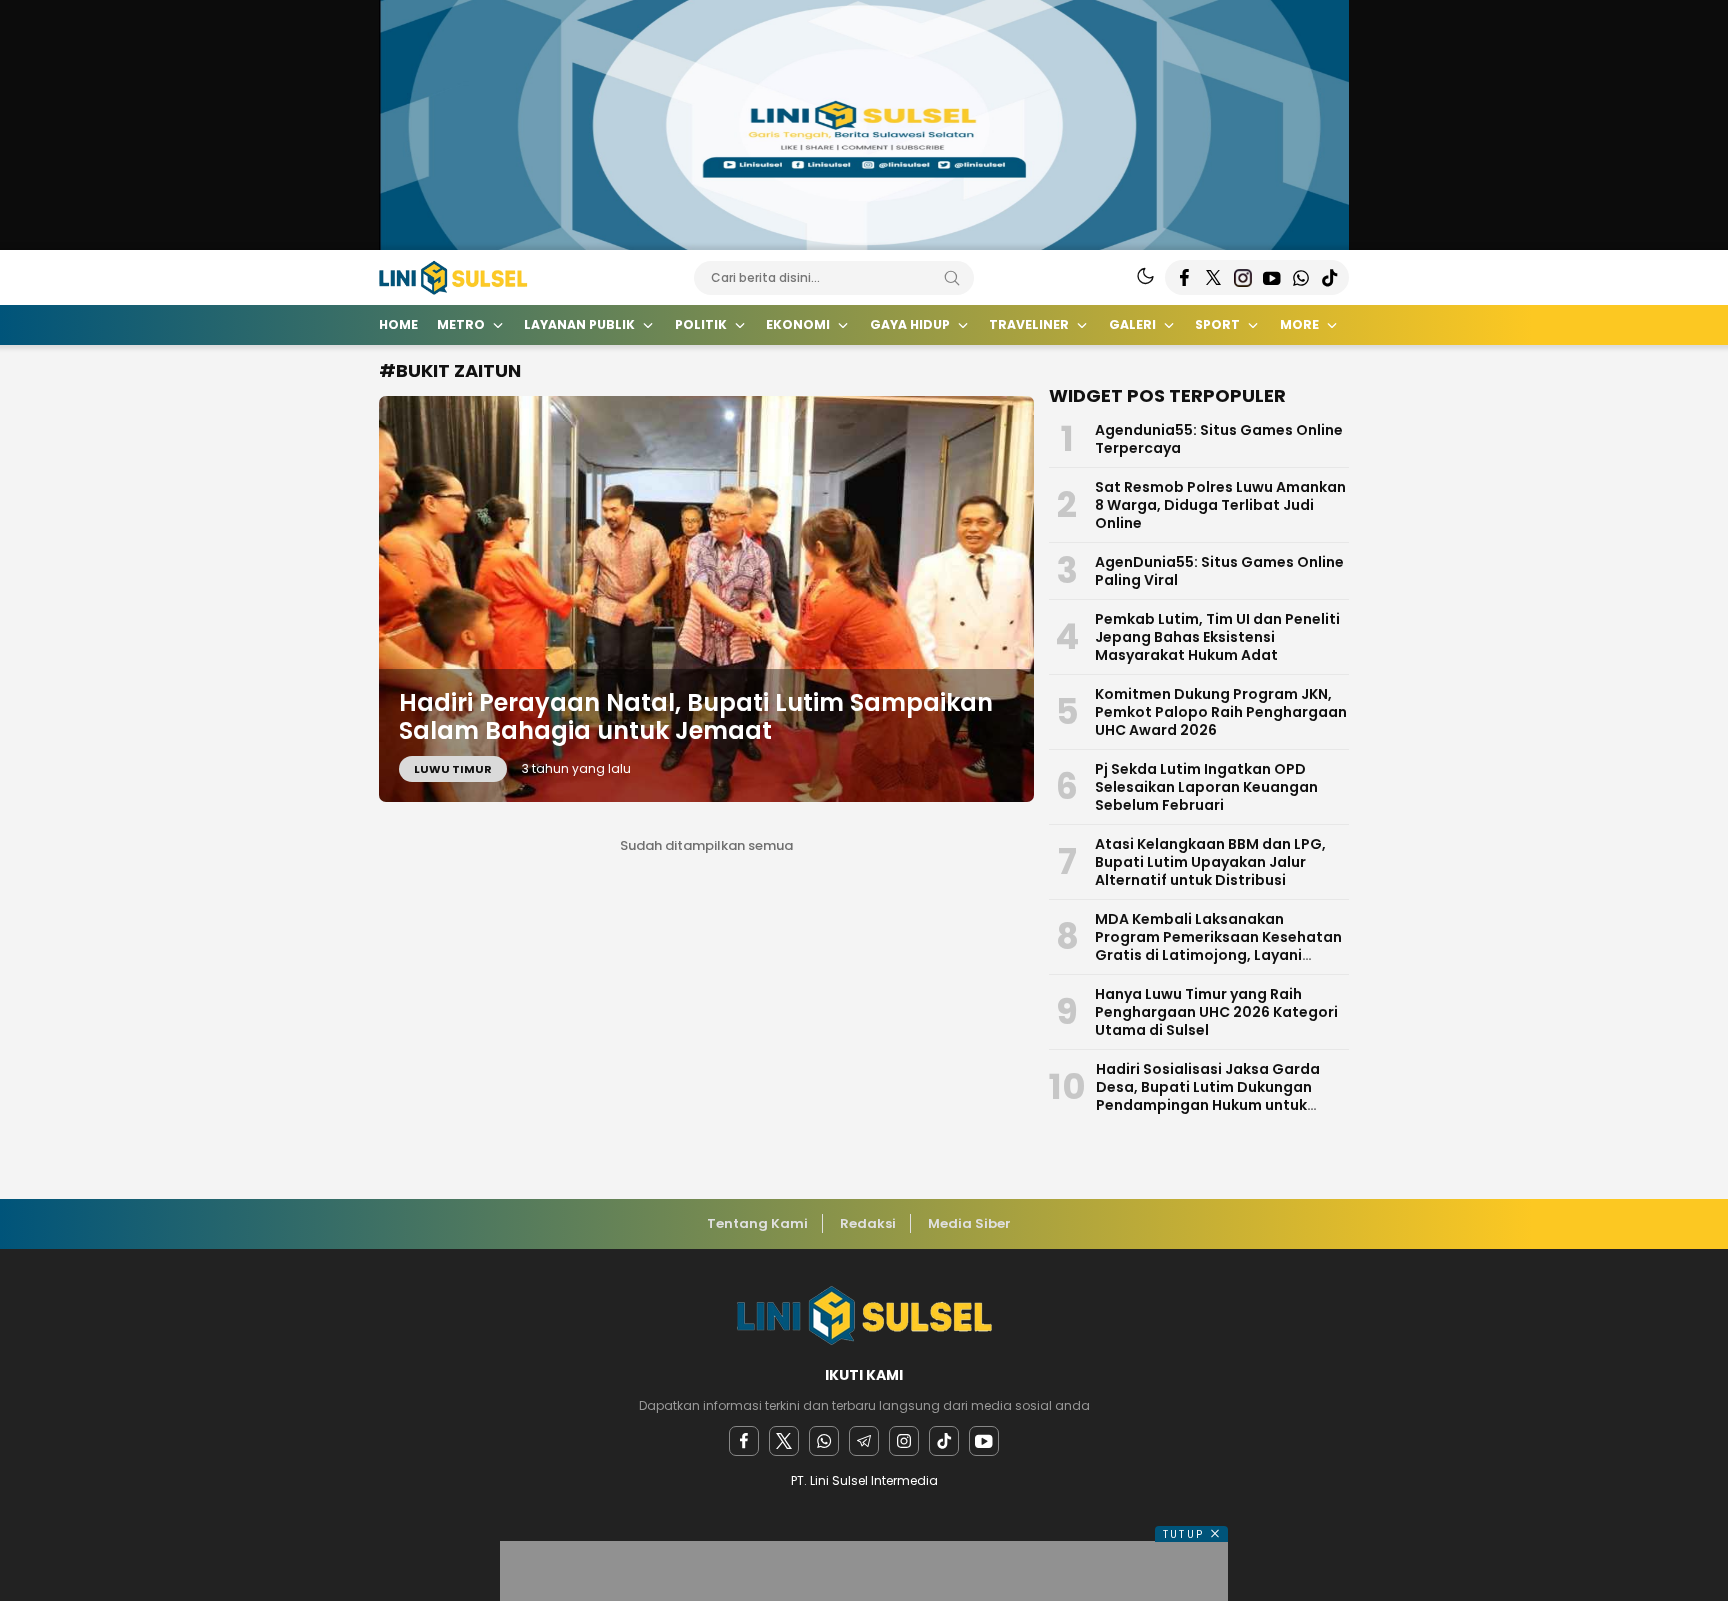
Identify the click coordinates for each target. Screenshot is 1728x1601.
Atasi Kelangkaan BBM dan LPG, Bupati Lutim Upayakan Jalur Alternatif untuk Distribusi (1210, 862)
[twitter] (784, 1441)
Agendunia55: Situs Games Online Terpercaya (1219, 439)
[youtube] (984, 1441)
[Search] (952, 278)
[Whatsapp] (824, 1441)
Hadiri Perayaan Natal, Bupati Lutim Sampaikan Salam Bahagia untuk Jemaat (696, 717)
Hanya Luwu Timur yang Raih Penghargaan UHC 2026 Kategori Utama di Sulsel (1216, 1012)
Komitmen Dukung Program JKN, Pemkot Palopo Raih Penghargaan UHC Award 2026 (1221, 712)
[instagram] (904, 1441)
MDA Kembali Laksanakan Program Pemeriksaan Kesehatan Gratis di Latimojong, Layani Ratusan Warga (1218, 946)
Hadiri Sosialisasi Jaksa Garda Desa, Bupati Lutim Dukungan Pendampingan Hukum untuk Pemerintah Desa (1208, 1096)
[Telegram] (864, 1441)
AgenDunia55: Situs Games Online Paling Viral (1219, 571)
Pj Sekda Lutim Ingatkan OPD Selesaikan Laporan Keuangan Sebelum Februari (1206, 787)
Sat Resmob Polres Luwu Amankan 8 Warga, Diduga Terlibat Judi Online (1220, 505)
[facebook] (744, 1441)
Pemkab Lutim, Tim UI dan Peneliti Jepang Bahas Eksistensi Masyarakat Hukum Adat (1217, 637)
